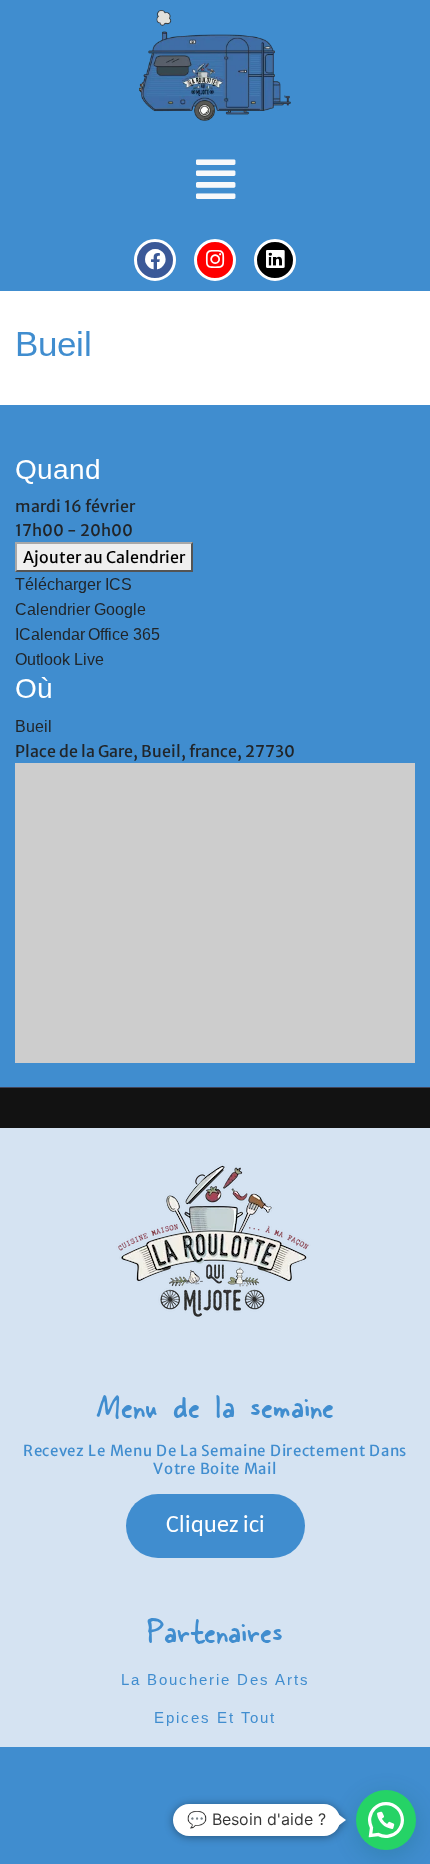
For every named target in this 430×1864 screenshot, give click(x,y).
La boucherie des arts (215, 1679)
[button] (215, 180)
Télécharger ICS (73, 584)
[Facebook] (155, 260)
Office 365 (124, 634)
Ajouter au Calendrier (104, 557)
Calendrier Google (80, 609)
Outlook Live (59, 659)
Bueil (33, 726)
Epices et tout (215, 1717)
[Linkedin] (275, 260)
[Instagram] (215, 260)
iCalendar (50, 634)
